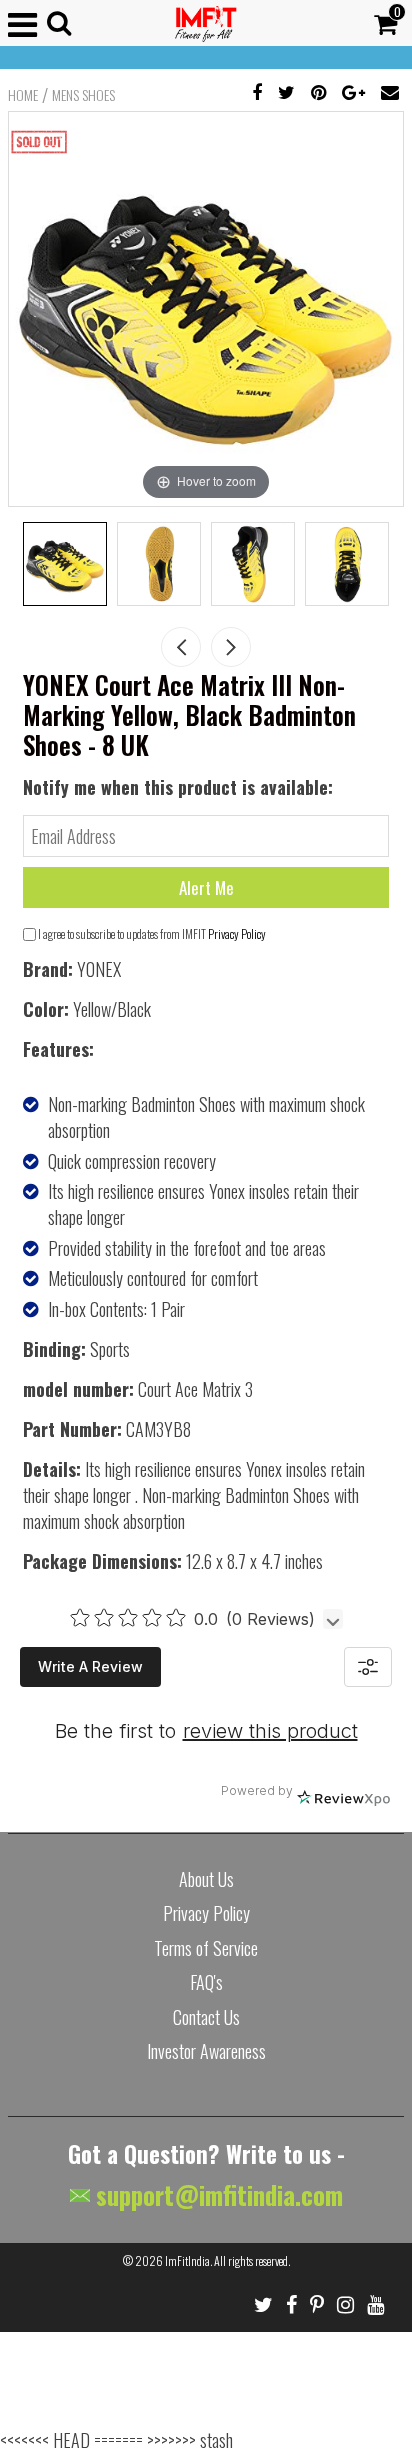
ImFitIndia (187, 2260)
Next (231, 647)
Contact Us (206, 2017)
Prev (181, 647)
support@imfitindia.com (216, 2194)
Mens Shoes (83, 95)
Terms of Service (206, 1948)
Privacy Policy (237, 933)
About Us (206, 1879)
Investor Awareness (206, 2051)
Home (23, 95)
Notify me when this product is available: (178, 787)
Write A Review (90, 1666)
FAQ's (206, 1982)
